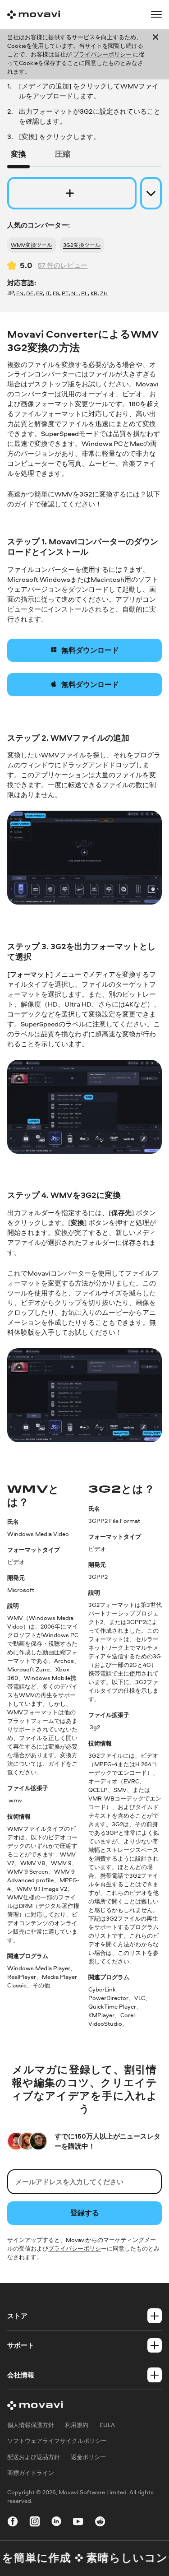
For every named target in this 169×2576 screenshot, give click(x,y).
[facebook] (13, 2523)
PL (84, 293)
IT (48, 293)
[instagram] (35, 2523)
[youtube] (78, 2523)
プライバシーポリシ (75, 2248)
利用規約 (77, 2425)
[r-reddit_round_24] (100, 2523)
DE (30, 293)
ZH (104, 293)
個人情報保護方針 (31, 2425)
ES (56, 293)
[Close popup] (155, 54)
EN (20, 293)
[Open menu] (156, 14)
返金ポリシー (88, 2457)
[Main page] (34, 15)
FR (39, 293)
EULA (107, 2425)
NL (75, 293)
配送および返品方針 (34, 2457)
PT (65, 293)
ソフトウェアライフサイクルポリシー (57, 2441)
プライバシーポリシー (102, 54)
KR (94, 293)
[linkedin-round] (56, 2523)
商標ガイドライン (31, 2473)
